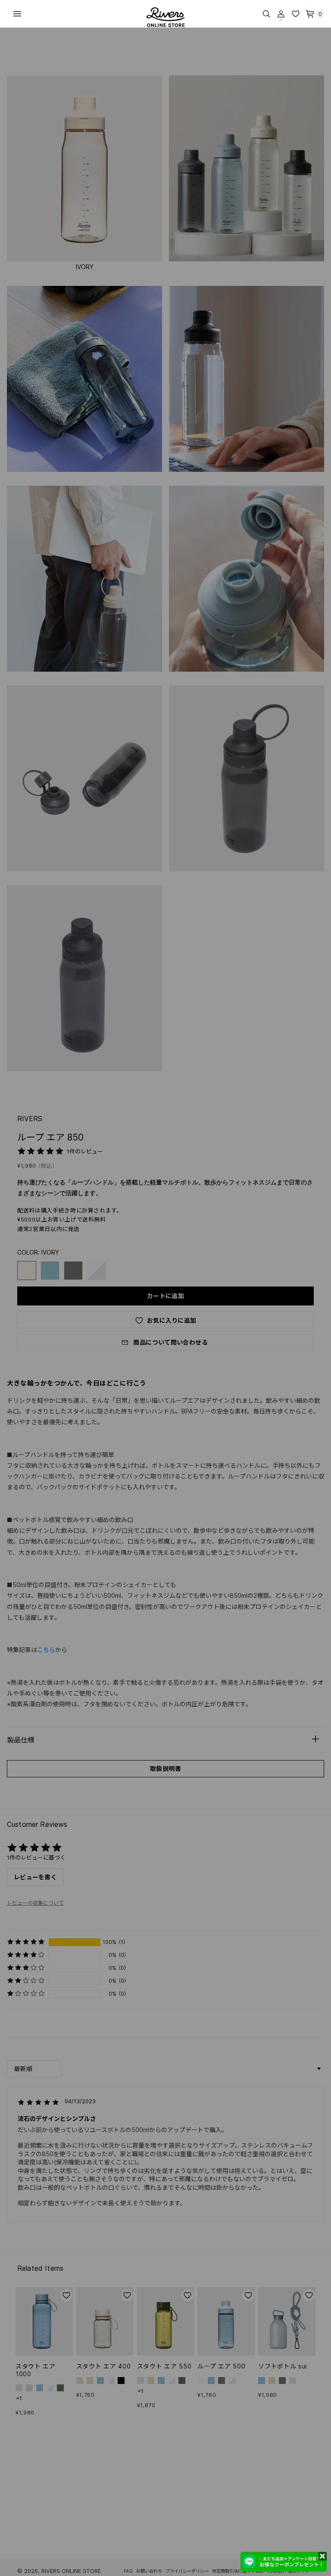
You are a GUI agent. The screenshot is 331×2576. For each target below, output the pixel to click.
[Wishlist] (296, 14)
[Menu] (17, 14)
